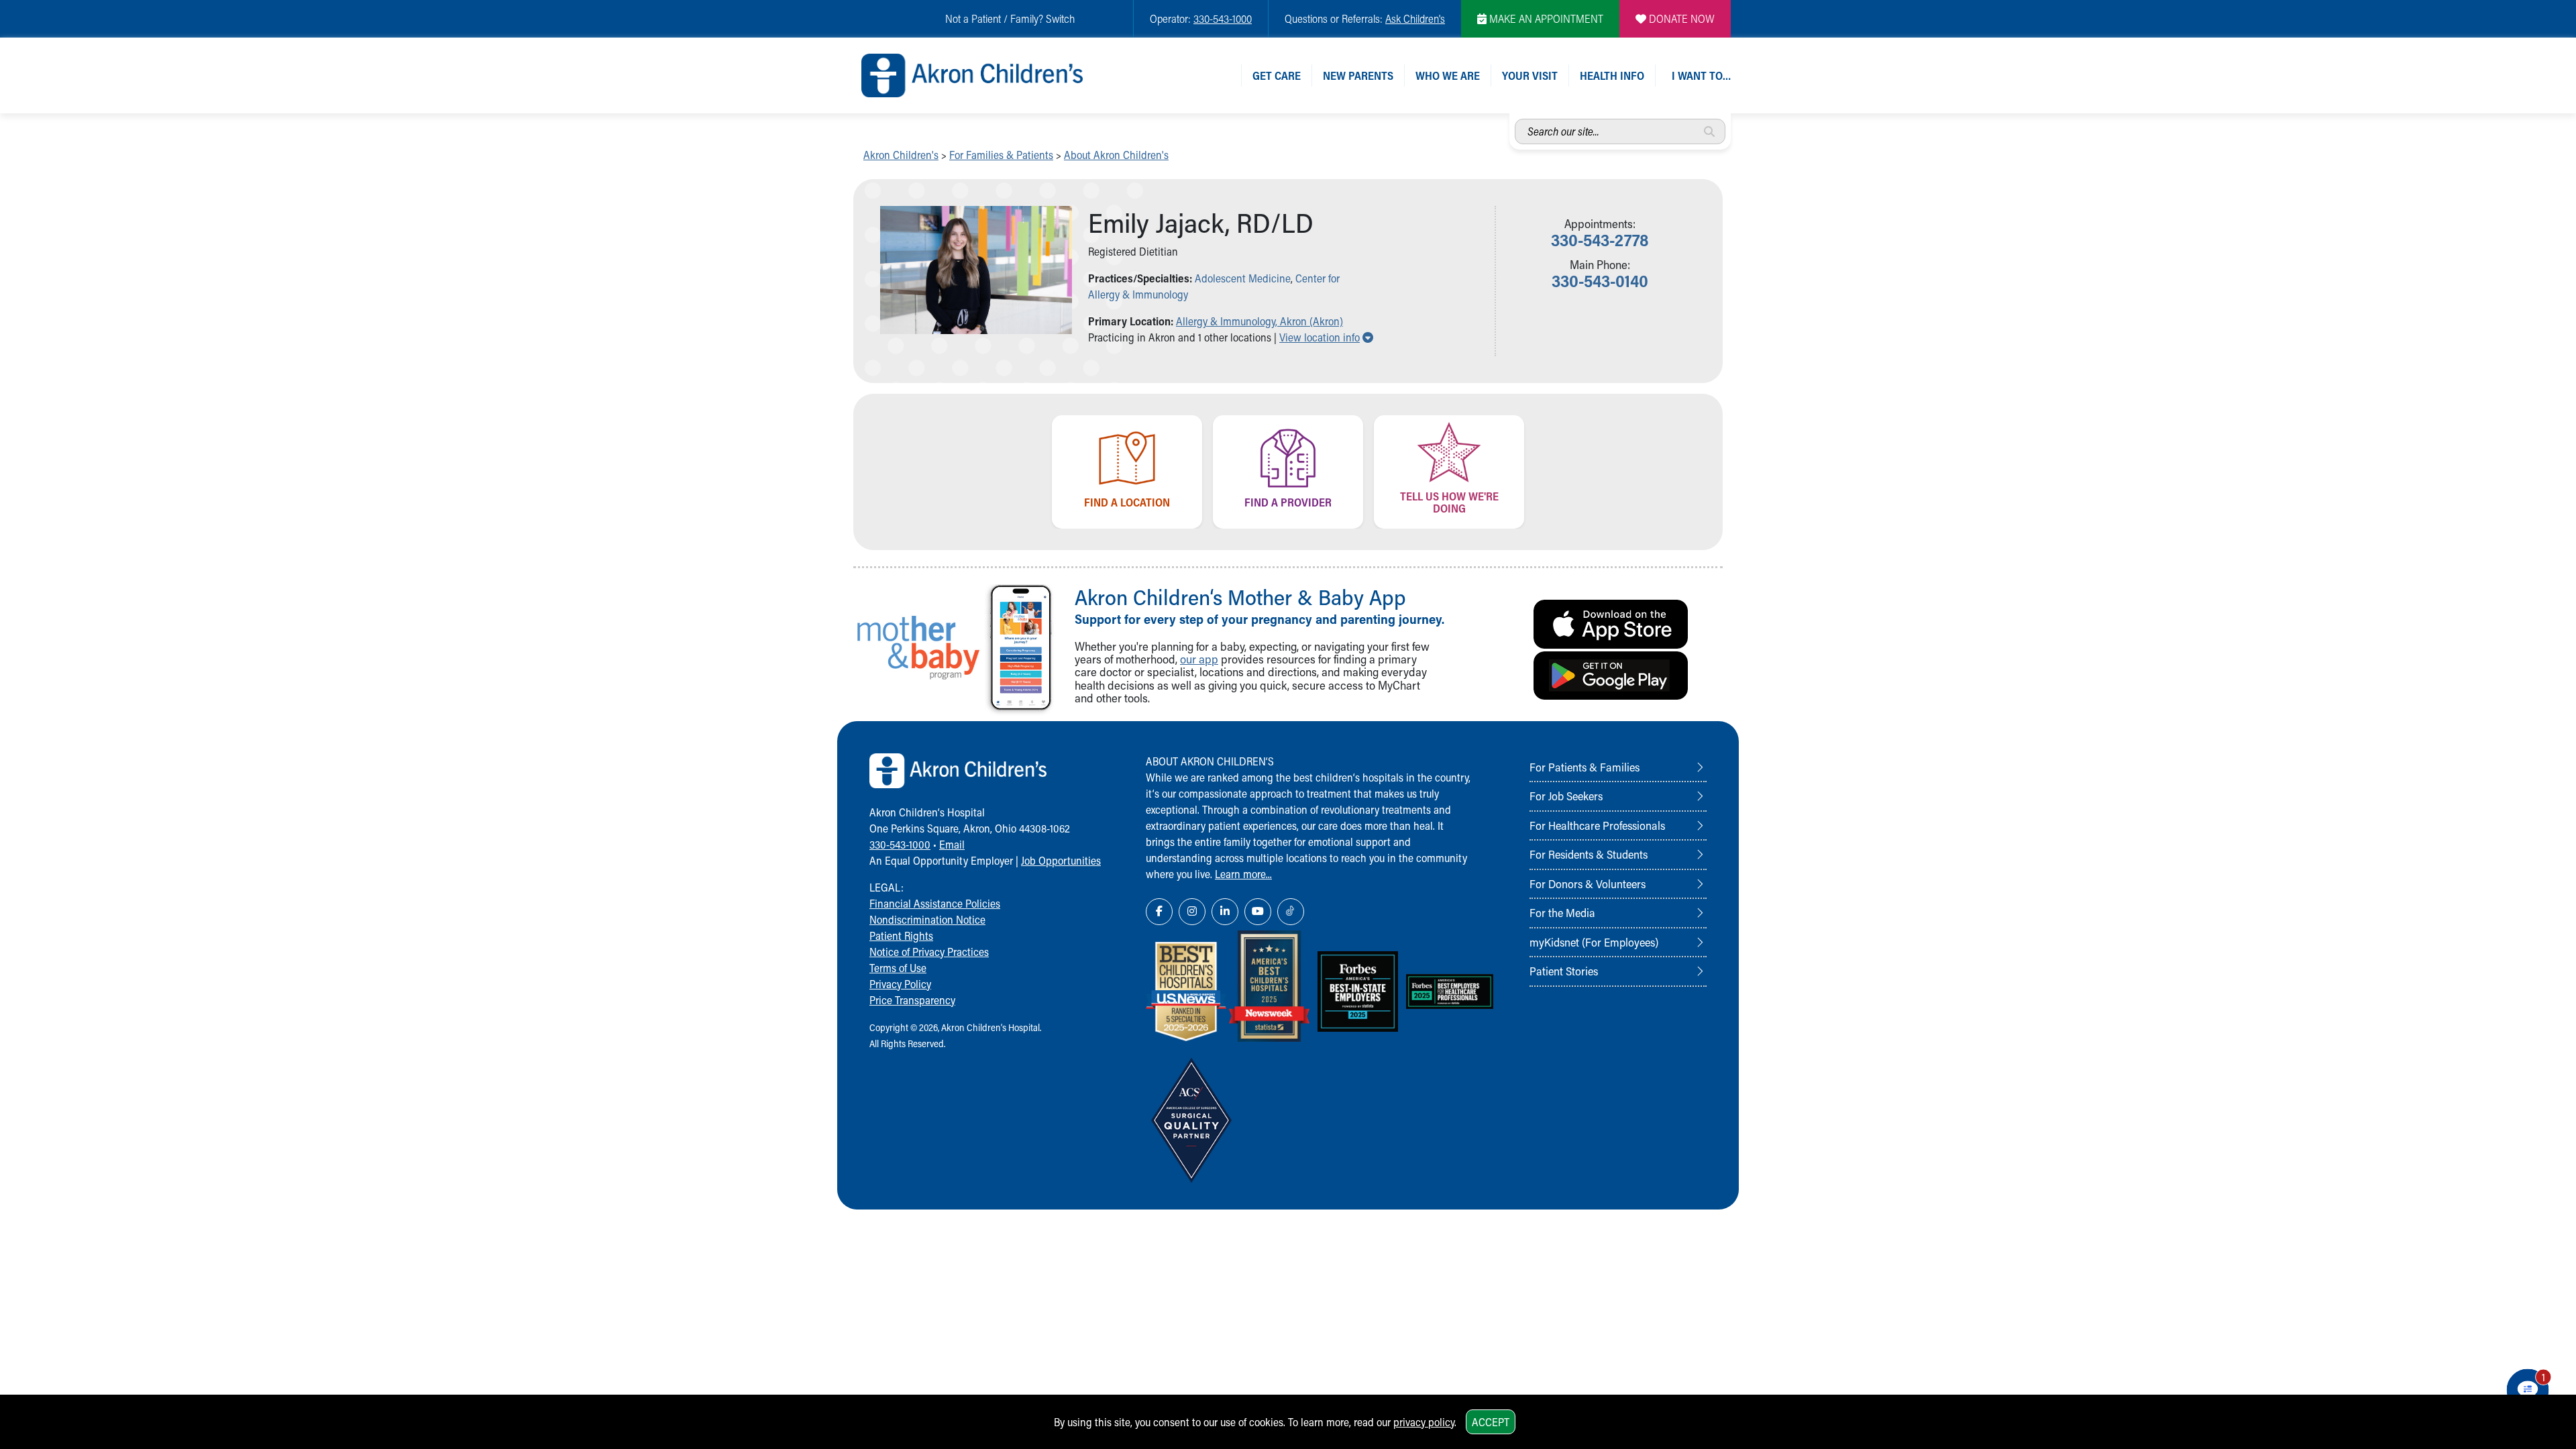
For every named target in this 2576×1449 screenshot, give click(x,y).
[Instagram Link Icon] (1192, 912)
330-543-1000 (1223, 18)
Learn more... (1243, 874)
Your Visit (1530, 75)
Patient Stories (1564, 971)
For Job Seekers (1566, 796)
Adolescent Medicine (1243, 278)
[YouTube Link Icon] (1258, 912)
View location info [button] (1326, 337)
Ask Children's (1415, 18)
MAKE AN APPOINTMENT (1545, 18)
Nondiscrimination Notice (927, 919)
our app (1199, 659)
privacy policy (1424, 1422)
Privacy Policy (900, 984)
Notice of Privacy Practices (929, 952)
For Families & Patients (1001, 155)
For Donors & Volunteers (1588, 883)
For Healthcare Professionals (1597, 825)
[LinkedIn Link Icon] (1225, 912)
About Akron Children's (1116, 155)
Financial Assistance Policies (935, 903)
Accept (1491, 1422)
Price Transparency (912, 1000)
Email (952, 844)
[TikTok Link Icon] (1291, 912)
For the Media (1562, 912)
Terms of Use (898, 968)
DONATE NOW (1680, 18)
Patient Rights (901, 935)
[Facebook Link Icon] (1159, 912)
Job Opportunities (1061, 860)
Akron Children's (901, 155)
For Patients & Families (1585, 767)
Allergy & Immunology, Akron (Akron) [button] (1259, 321)
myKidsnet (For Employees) (1594, 942)
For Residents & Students (1589, 854)
